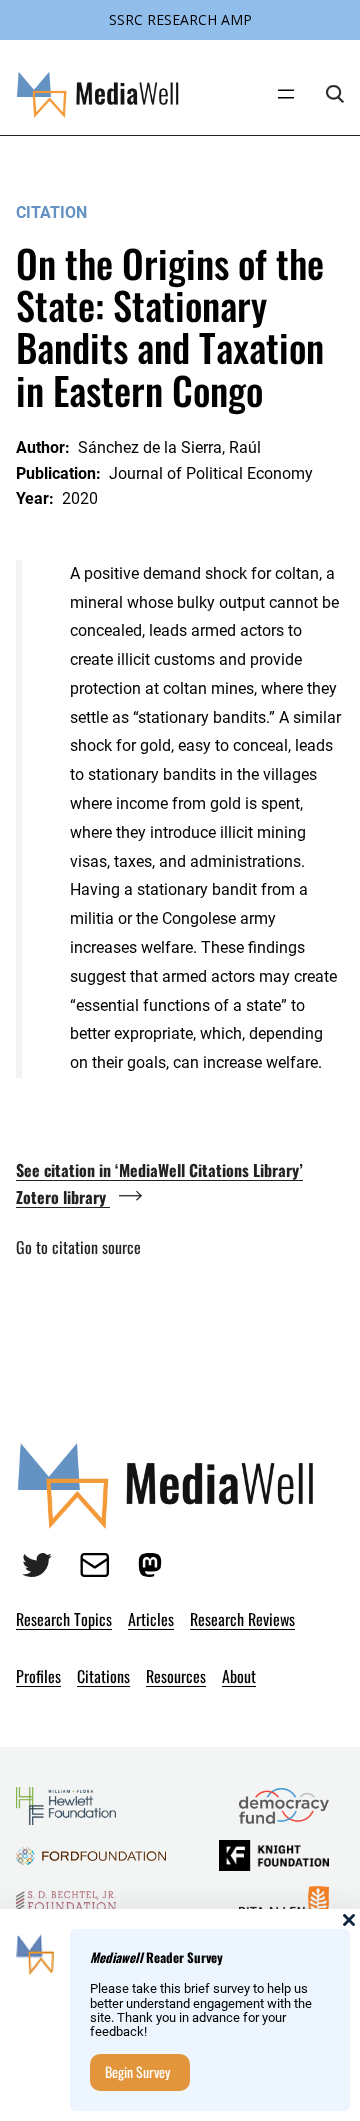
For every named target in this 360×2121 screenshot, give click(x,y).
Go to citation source (78, 1247)
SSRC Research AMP (180, 19)
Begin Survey (137, 2071)
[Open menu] (286, 94)
